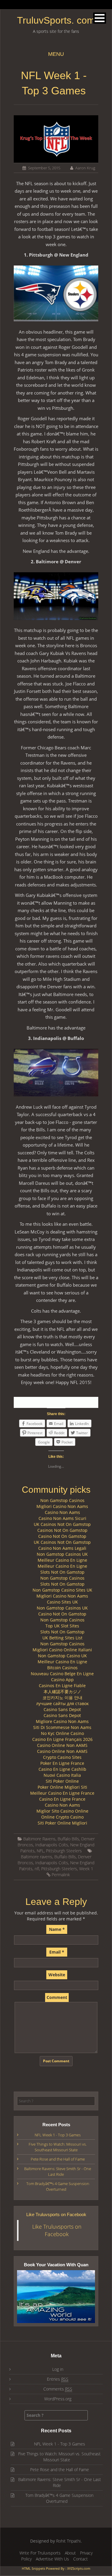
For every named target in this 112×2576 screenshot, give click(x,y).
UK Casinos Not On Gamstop (62, 1524)
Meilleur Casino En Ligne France (62, 1793)
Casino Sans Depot (62, 1709)
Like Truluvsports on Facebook (56, 2214)
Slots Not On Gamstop (62, 1572)
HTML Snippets (33, 2568)
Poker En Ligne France (62, 1763)
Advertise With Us (52, 2559)
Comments (58, 2389)
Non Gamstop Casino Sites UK (62, 1590)
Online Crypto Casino (62, 1817)
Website (57, 1975)
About (70, 2553)
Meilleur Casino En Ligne (62, 1560)
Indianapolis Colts (52, 1845)
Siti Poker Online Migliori (62, 1823)
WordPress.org (58, 2399)
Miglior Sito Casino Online (62, 1811)
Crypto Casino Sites (62, 1757)
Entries (58, 2379)
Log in (58, 2369)
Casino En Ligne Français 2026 (62, 1739)
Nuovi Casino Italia (62, 1775)
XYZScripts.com (79, 2568)
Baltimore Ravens (39, 1839)
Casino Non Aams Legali (62, 1548)
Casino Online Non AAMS (62, 1745)
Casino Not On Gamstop (62, 1536)
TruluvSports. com (56, 20)
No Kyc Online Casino (62, 1733)
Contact (80, 2559)
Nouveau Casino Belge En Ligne (62, 1674)
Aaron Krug (85, 168)
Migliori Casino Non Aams (62, 1506)
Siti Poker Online (62, 1781)
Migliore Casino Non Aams (62, 1721)
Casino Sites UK (62, 1602)
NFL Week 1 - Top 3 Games (58, 2135)
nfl (37, 1869)
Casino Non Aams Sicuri (62, 1518)
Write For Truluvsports (40, 2553)
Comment (57, 1997)
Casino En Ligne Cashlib (62, 1769)
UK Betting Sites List (62, 1638)
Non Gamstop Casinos (62, 1500)
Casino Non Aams (62, 1512)
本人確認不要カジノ (62, 1691)
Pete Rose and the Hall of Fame (58, 2159)
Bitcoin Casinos (62, 1668)
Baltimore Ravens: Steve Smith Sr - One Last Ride (58, 2171)
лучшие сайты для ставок (62, 1703)
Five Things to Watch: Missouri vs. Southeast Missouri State (58, 2147)
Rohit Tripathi (68, 2541)
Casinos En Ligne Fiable (62, 1686)
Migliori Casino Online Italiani (62, 1650)
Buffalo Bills (68, 1839)
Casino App (62, 1680)
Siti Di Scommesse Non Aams (62, 1727)
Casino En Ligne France (62, 1799)
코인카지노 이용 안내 (62, 1697)
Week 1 (86, 1869)
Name (57, 1929)
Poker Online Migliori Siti (62, 1787)
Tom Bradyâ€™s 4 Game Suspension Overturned (58, 2186)
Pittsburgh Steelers (64, 1851)
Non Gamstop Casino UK (62, 1656)
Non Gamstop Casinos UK (62, 1554)
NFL (40, 1851)
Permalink (61, 1875)
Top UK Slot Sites (62, 1626)
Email (57, 1952)
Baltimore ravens (37, 1857)
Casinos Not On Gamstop (62, 1530)
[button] (100, 18)
